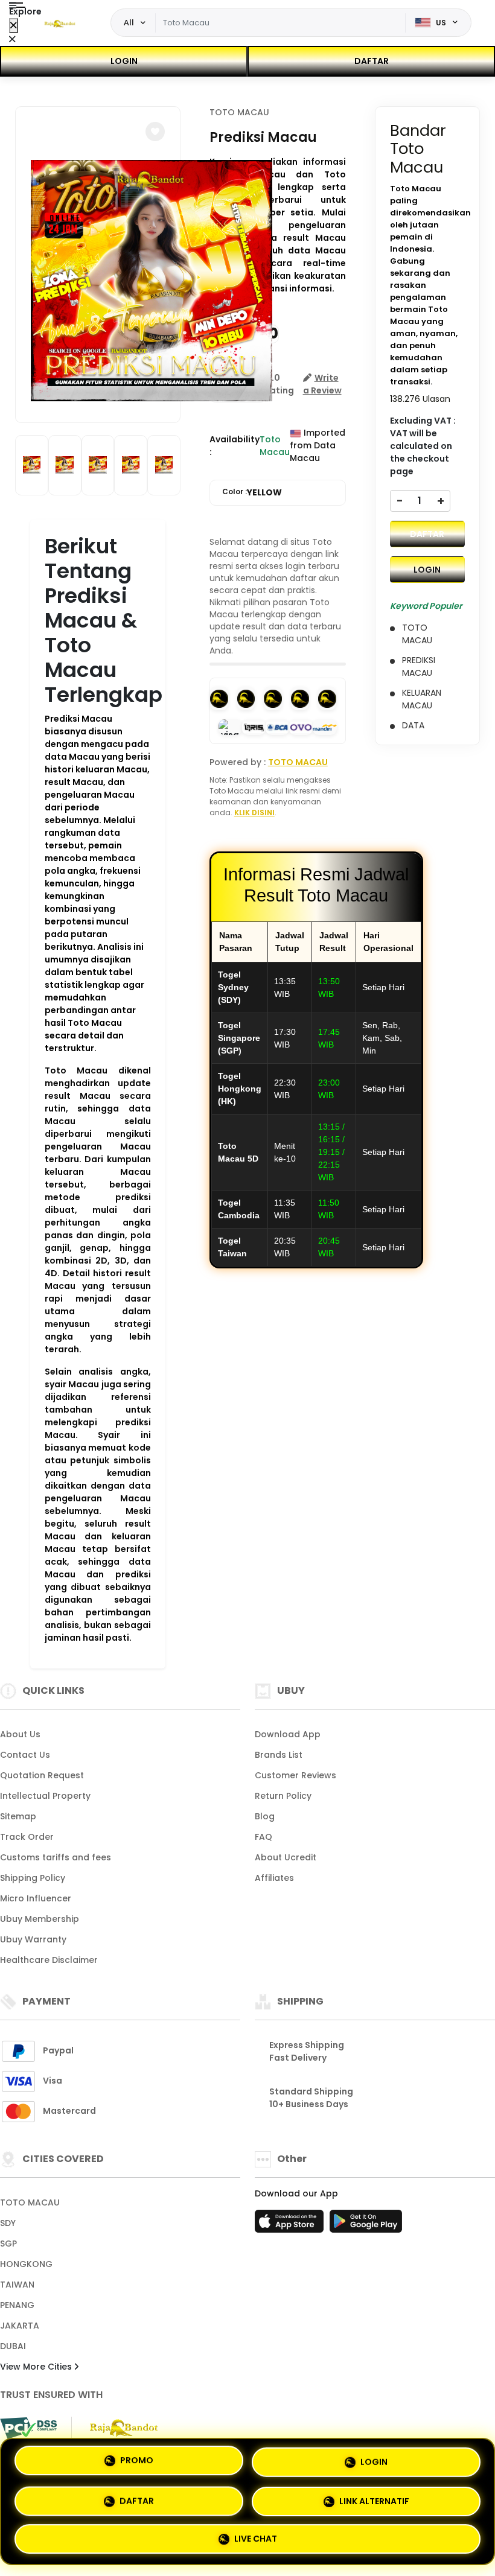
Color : (252, 492)
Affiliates (274, 1878)
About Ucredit (286, 1857)
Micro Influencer (36, 1898)
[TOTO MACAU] (60, 23)
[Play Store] (366, 2225)
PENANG (17, 2305)
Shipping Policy (33, 1878)
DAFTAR (372, 61)
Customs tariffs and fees (56, 1857)
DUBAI (13, 2346)
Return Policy (283, 1796)
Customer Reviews (295, 1775)
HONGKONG (26, 2264)
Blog (265, 1816)
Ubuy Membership (40, 1919)
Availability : (235, 446)
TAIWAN (17, 2285)
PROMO (137, 2461)
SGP (8, 2244)
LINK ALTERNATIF (374, 2496)
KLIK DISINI (254, 813)
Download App (288, 1734)
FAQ (263, 1837)
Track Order (27, 1837)
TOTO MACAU (239, 112)
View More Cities (37, 2367)
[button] (155, 132)
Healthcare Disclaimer (49, 1960)
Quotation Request (42, 1775)
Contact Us (25, 1755)
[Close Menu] (14, 26)
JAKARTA (20, 2326)
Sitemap (18, 1816)
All (129, 22)
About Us (20, 1734)
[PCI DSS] (28, 2428)
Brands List (279, 1755)
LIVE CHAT (256, 2536)
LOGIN (124, 61)
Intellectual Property (45, 1796)
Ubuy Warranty (33, 1939)
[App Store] (291, 2225)
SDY (8, 2223)
